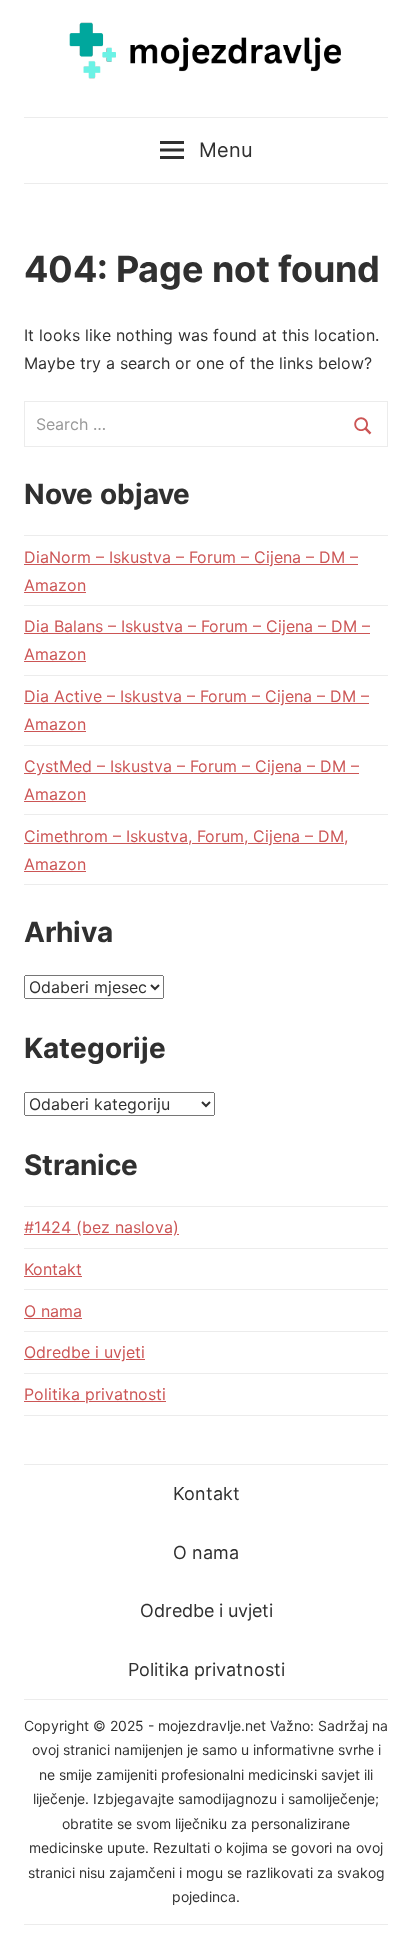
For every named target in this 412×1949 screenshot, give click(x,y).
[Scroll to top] (377, 1914)
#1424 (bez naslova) (101, 1227)
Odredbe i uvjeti (84, 1352)
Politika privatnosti (95, 1394)
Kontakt (53, 1269)
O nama (53, 1311)
